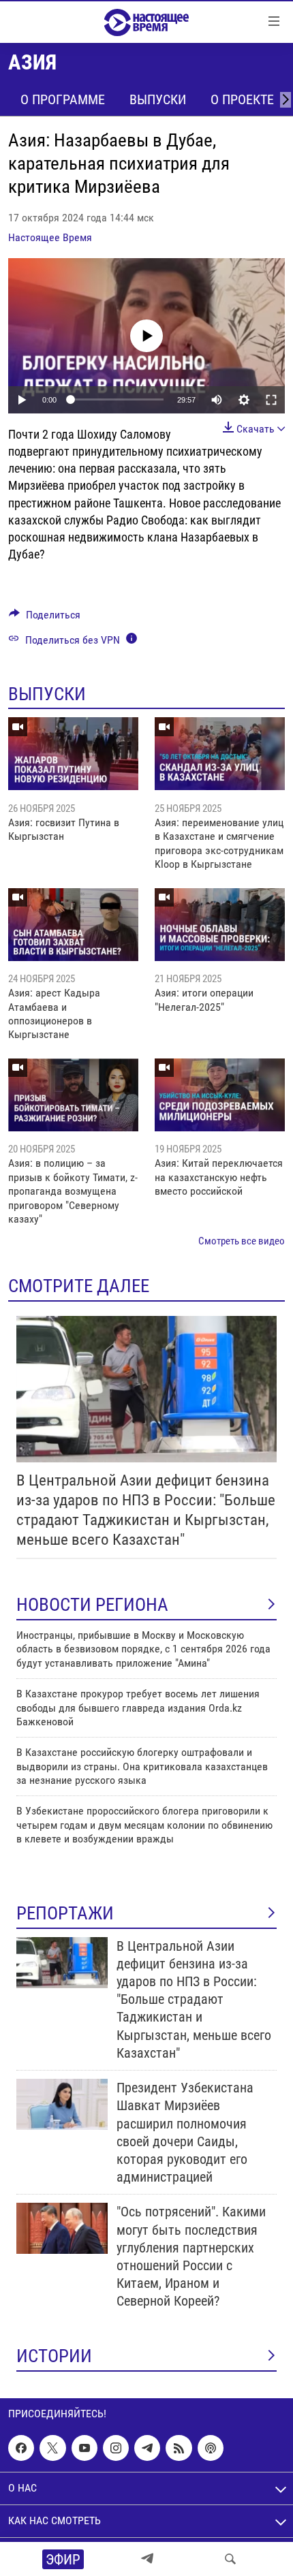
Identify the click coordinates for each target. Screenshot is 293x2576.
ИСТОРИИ (54, 2356)
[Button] (45, 618)
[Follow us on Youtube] (84, 2448)
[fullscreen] (271, 400)
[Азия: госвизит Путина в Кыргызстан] (73, 754)
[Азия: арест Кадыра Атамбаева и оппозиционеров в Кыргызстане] (73, 925)
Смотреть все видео (242, 1241)
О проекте (242, 99)
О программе (63, 99)
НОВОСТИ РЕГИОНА (92, 1605)
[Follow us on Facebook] (21, 2448)
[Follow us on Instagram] (116, 2448)
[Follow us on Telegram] (147, 2448)
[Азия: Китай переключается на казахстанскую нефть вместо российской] (220, 1095)
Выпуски (158, 99)
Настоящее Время (50, 237)
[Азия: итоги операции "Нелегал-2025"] (220, 925)
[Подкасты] (211, 2448)
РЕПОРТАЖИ (65, 1913)
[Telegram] (147, 2559)
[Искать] (230, 2559)
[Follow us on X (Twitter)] (52, 2448)
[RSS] (179, 2448)
